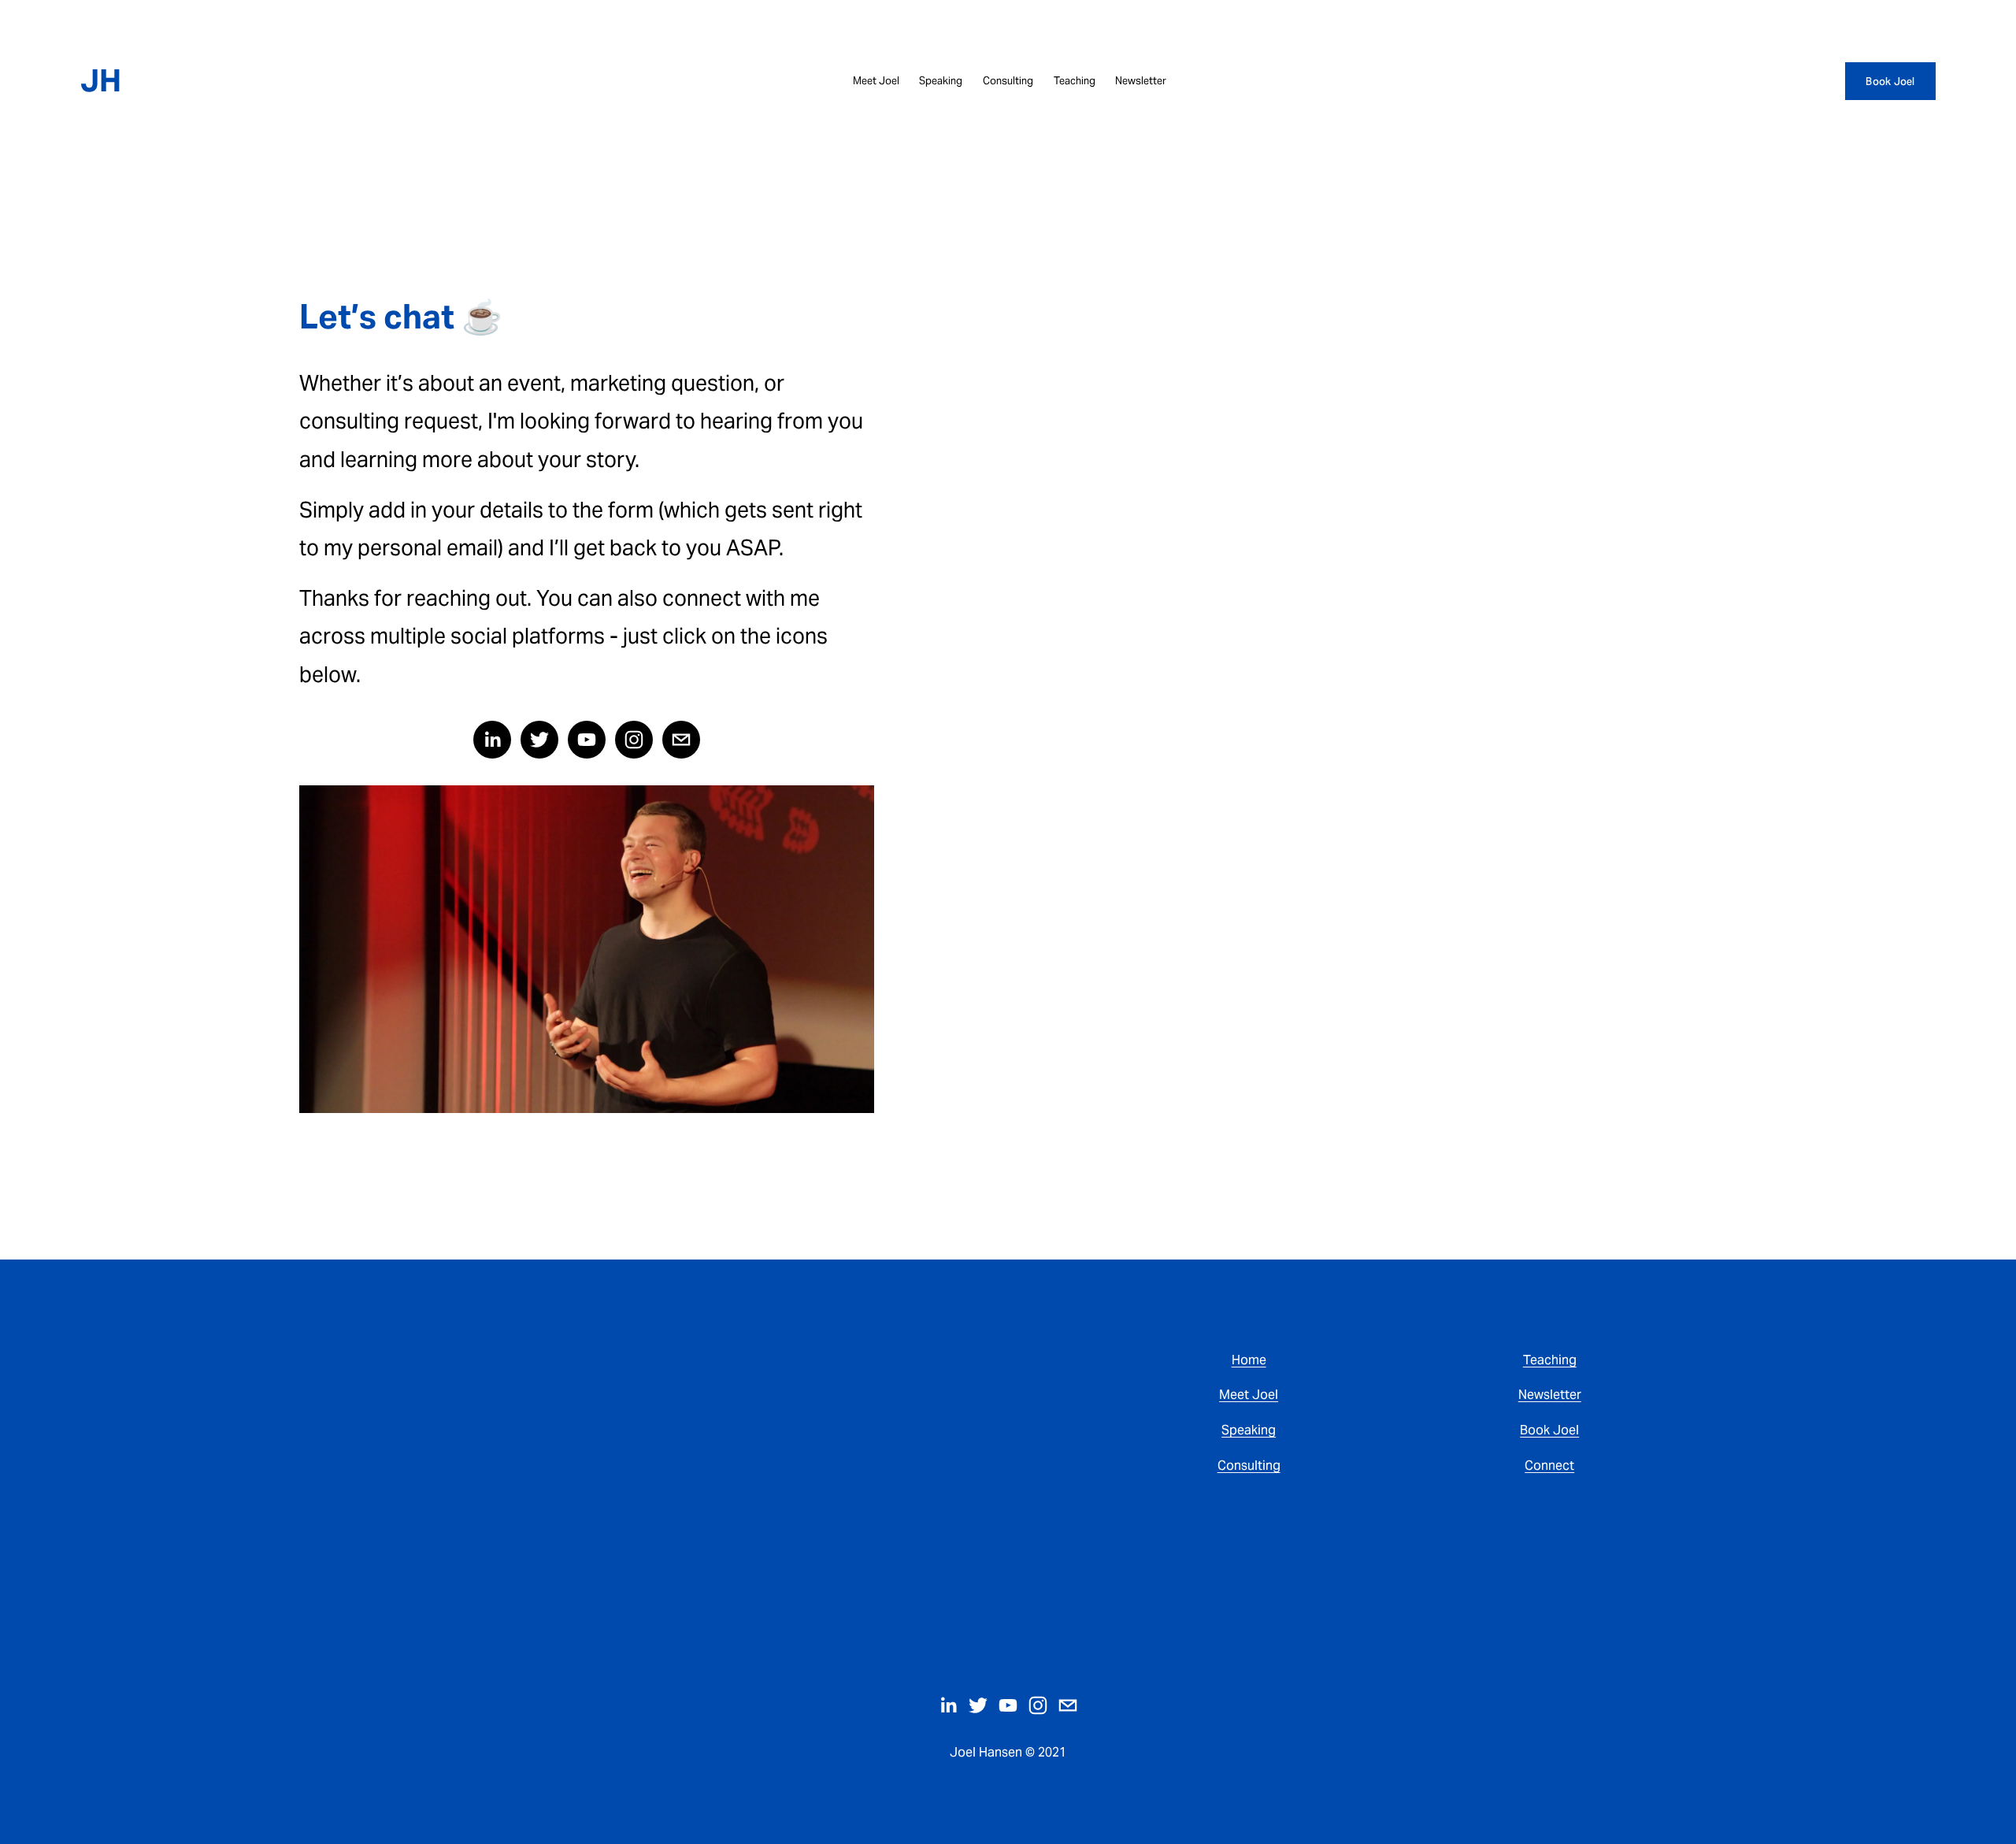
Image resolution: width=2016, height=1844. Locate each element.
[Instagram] (634, 740)
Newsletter (1141, 81)
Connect (1549, 1466)
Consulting (1008, 81)
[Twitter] (539, 740)
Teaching (1075, 81)
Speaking (941, 81)
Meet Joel (876, 81)
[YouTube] (587, 740)
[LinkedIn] (492, 740)
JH (101, 81)
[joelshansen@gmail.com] (681, 740)
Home (1249, 1360)
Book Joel (1890, 82)
